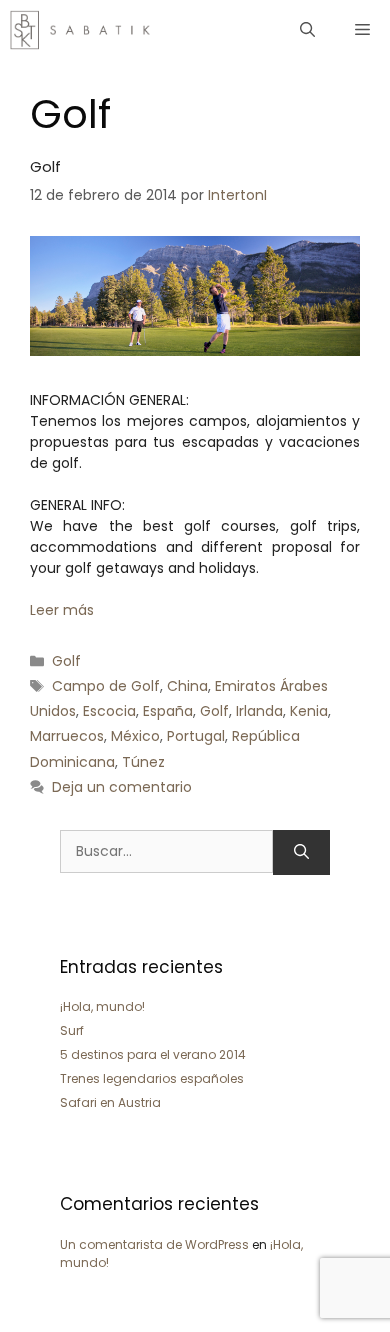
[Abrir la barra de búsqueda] (307, 30)
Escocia (109, 711)
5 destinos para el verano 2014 (153, 1054)
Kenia (309, 711)
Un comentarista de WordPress (154, 1244)
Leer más (62, 610)
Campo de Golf (106, 686)
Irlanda (259, 711)
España (168, 711)
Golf (45, 166)
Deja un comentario (122, 787)
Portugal (196, 736)
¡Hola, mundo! (102, 1006)
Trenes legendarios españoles (152, 1078)
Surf (72, 1030)
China (187, 686)
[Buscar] (301, 852)
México (135, 736)
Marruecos (67, 736)
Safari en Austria (110, 1102)
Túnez (143, 762)
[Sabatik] (81, 30)
